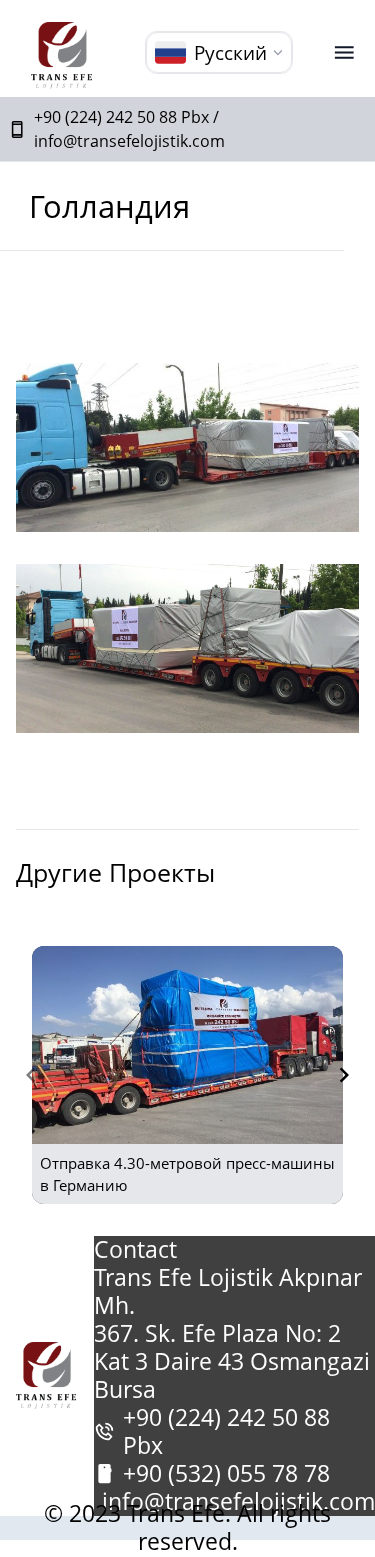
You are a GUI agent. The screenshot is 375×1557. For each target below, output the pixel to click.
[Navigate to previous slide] (31, 1075)
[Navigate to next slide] (344, 1075)
